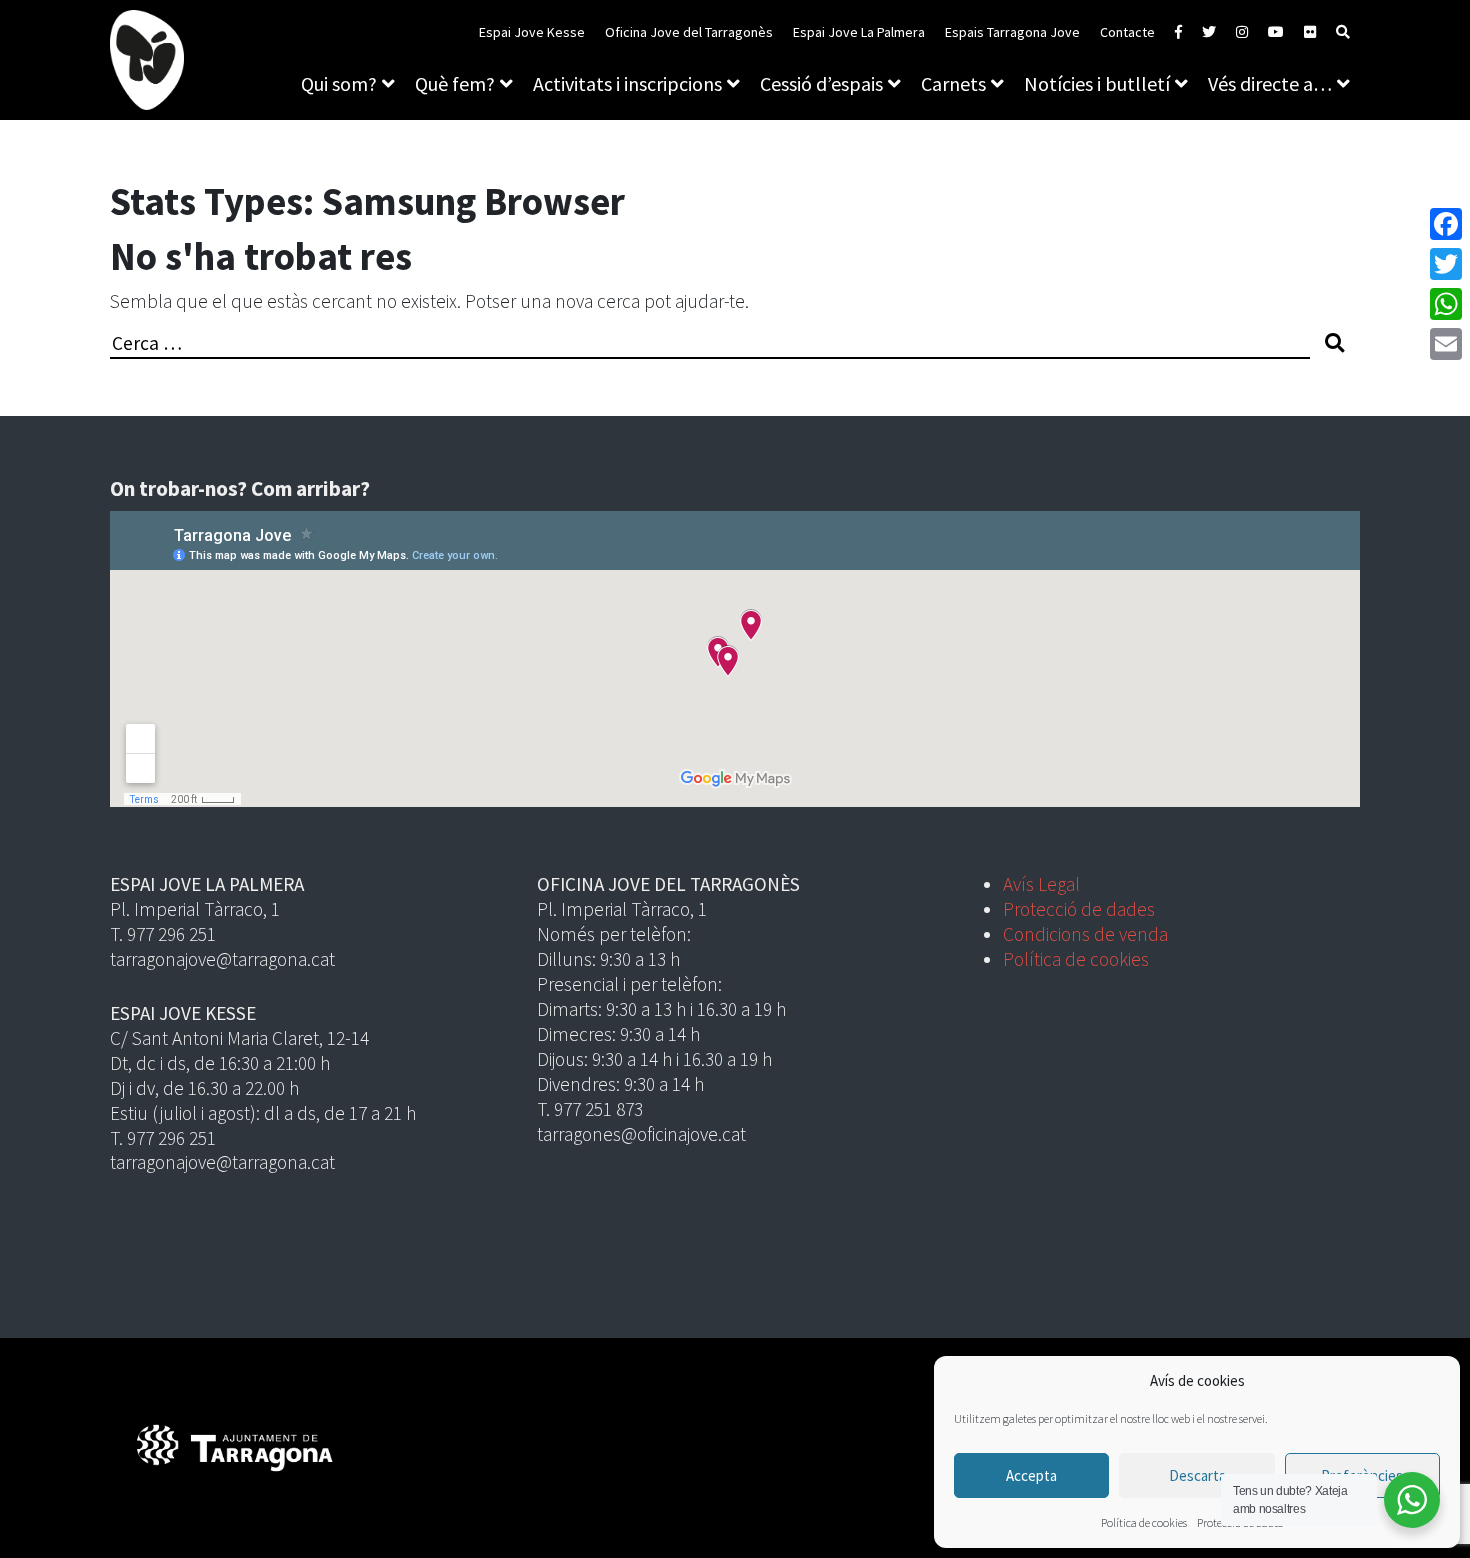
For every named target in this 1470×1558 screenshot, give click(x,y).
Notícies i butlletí (1097, 83)
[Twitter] (1446, 264)
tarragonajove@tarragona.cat (222, 959)
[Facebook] (1446, 224)
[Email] (1446, 344)
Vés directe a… (1270, 83)
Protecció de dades (1079, 909)
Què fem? (455, 83)
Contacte (1127, 32)
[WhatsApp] (1446, 304)
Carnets (953, 83)
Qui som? (339, 83)
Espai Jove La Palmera (859, 32)
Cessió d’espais (821, 83)
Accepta (1031, 1475)
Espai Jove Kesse (532, 32)
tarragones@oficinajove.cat (641, 1134)
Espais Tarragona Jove (1012, 32)
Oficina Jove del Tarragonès (689, 32)
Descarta (1197, 1475)
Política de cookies (1144, 1522)
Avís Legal (1041, 884)
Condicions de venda (1085, 934)
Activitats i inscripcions (627, 83)
